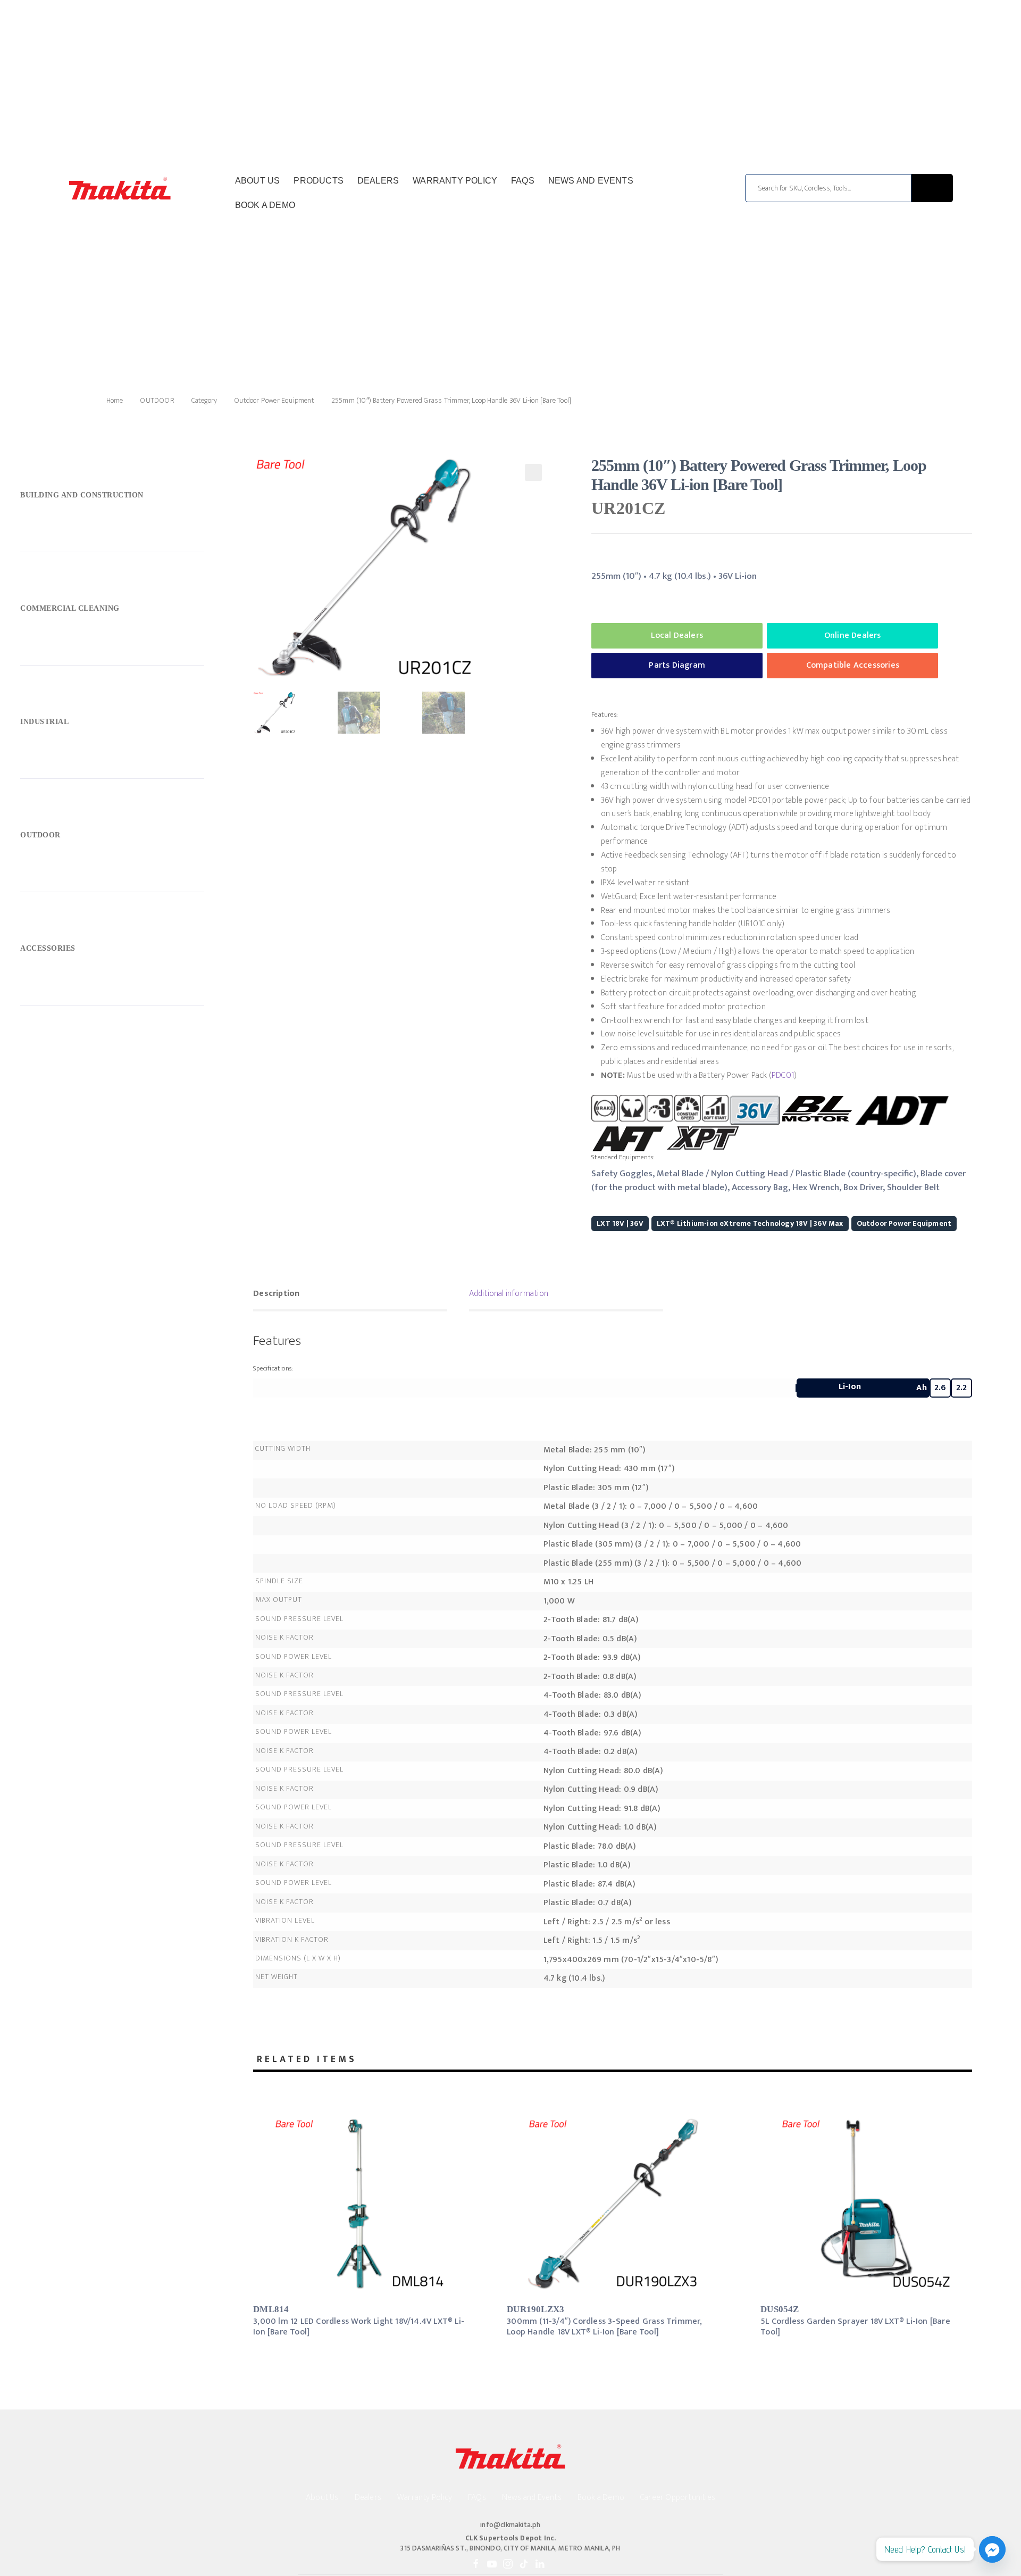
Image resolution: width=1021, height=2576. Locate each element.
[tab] (350, 1295)
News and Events (591, 181)
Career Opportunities (678, 2498)
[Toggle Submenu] (112, 497)
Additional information (509, 1294)
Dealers (378, 181)
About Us (258, 181)
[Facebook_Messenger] (992, 2549)
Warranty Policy (455, 181)
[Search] (932, 188)
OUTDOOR (157, 400)
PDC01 (783, 1075)
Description (276, 1294)
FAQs (523, 181)
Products (319, 181)
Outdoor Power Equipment (274, 400)
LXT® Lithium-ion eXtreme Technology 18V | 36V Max (750, 1223)
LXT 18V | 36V (620, 1223)
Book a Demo (265, 205)
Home (115, 400)
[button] (533, 472)
